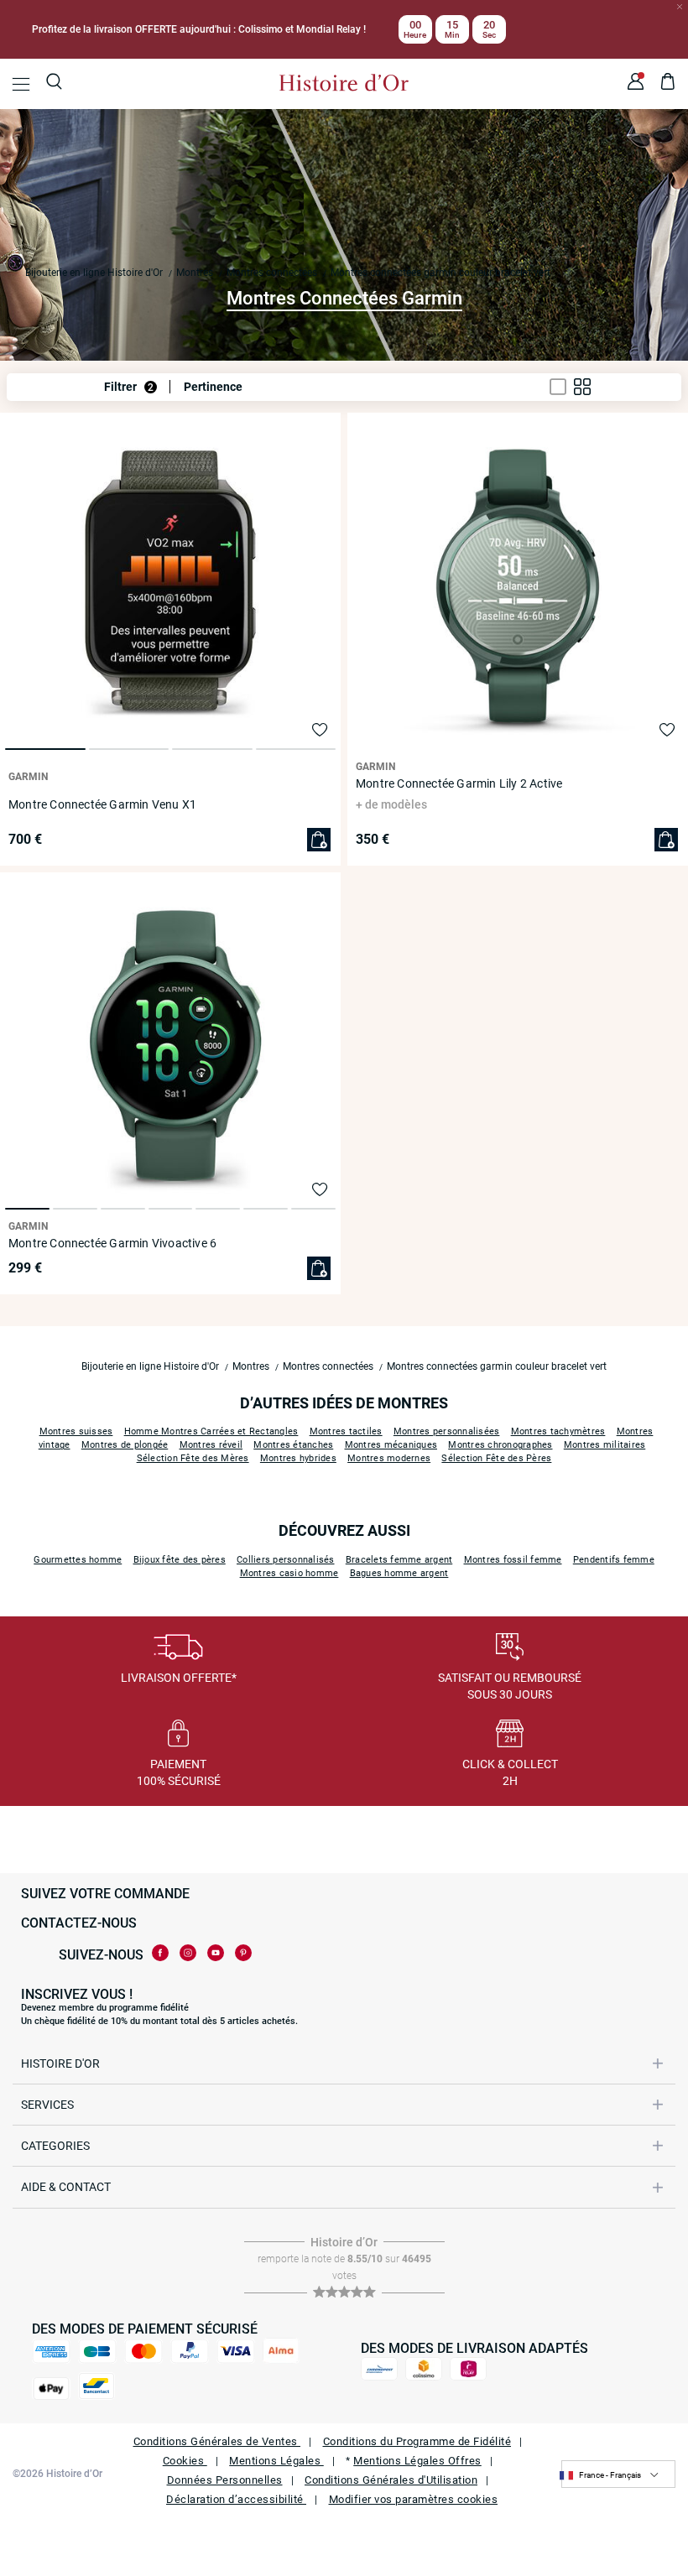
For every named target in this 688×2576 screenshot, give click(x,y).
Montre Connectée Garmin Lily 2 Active (459, 783)
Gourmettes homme (78, 1560)
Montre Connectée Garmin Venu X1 (102, 804)
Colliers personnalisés (286, 1560)
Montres (195, 273)
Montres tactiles (346, 1431)
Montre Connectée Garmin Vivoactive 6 (112, 1243)
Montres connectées (272, 273)
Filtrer (129, 387)
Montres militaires (605, 1445)
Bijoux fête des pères (180, 1560)
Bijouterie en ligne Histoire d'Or (94, 273)
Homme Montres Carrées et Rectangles (211, 1431)
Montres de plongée (125, 1445)
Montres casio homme (289, 1573)
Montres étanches (293, 1445)
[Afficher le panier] (668, 84)
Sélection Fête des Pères (496, 1458)
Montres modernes (389, 1458)
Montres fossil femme (513, 1560)
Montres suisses (76, 1431)
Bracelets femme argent (399, 1560)
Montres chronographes (500, 1445)
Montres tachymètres (558, 1431)
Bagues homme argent (399, 1573)
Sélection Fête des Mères (193, 1458)
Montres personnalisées (447, 1431)
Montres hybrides (298, 1458)
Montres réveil (211, 1445)
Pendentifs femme (614, 1560)
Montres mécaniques (391, 1445)
